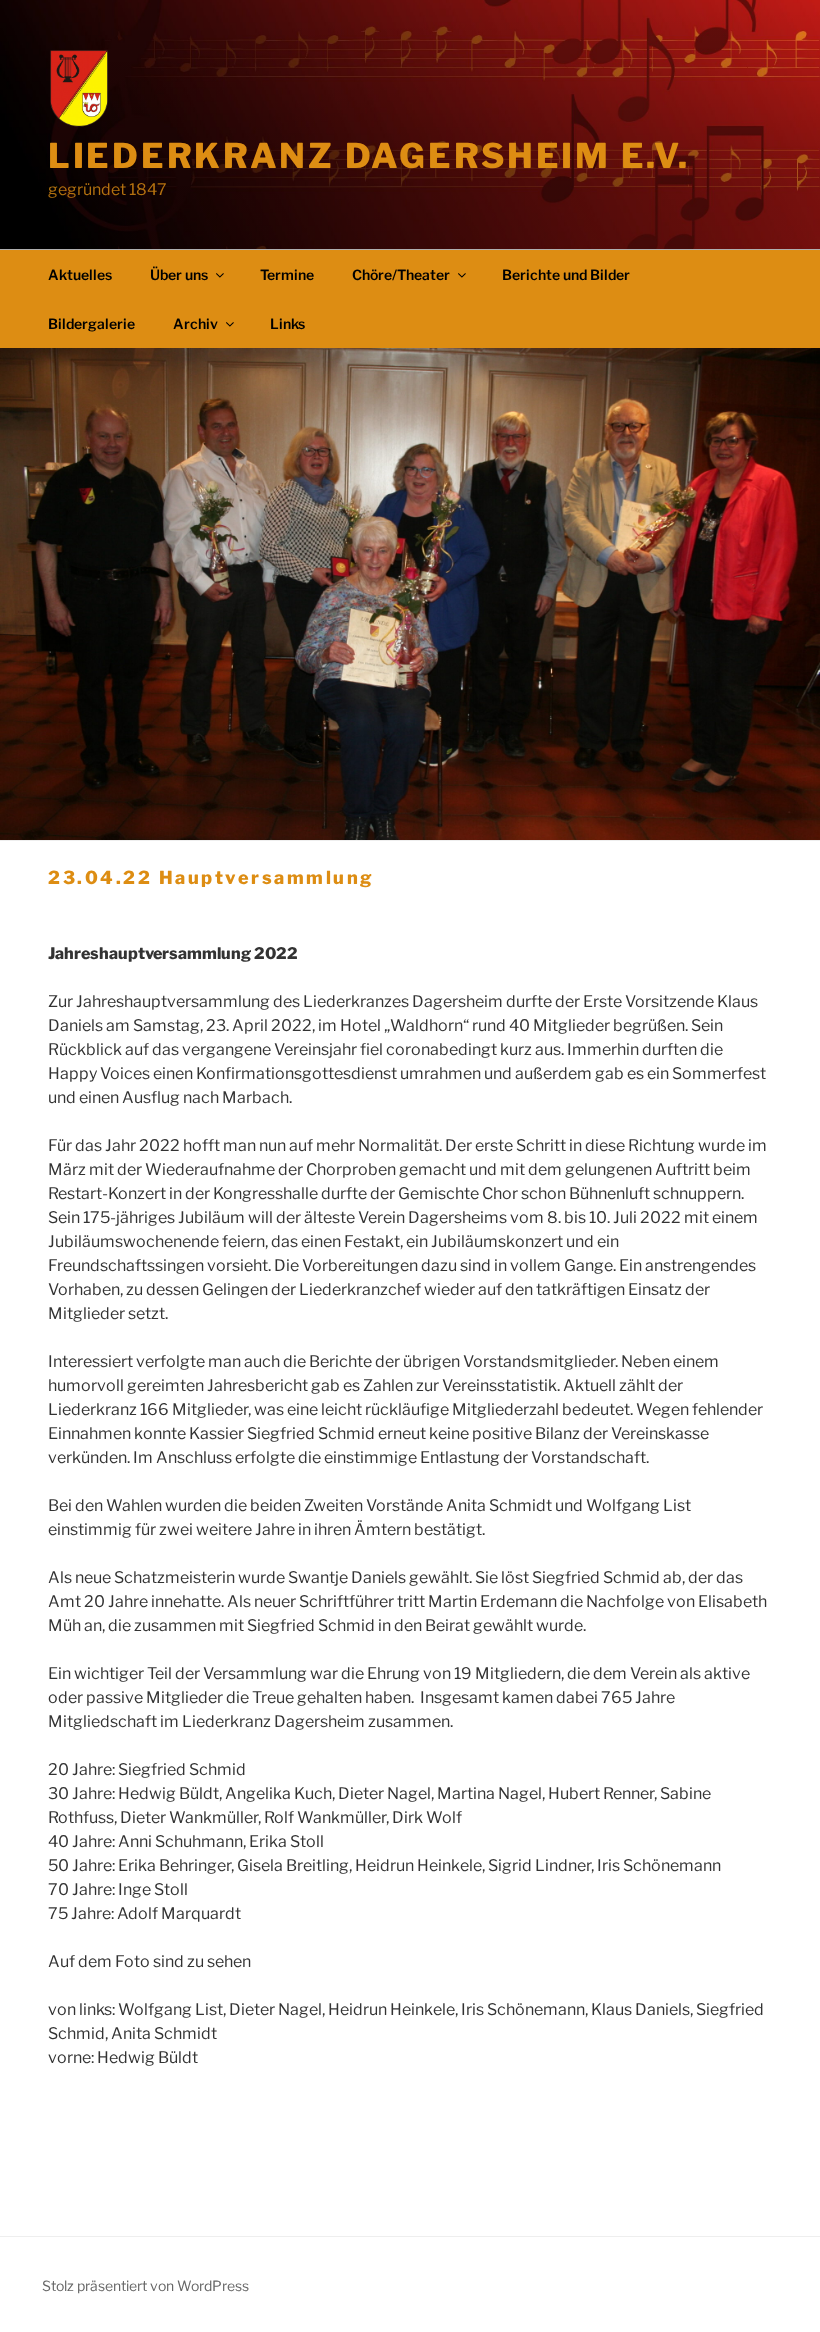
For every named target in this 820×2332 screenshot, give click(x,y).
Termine (287, 274)
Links (287, 323)
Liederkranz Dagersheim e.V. (368, 155)
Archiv (195, 323)
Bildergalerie (91, 323)
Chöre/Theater (401, 274)
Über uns (179, 274)
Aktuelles (80, 274)
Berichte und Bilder (566, 274)
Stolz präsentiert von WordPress (145, 2285)
